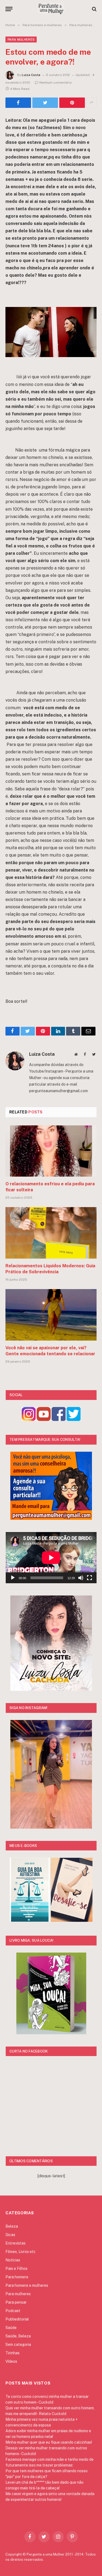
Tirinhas (13, 2353)
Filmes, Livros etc (21, 2252)
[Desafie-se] (72, 1920)
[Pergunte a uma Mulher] (51, 9)
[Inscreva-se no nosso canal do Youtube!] (44, 1419)
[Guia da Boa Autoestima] (30, 1920)
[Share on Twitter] (18, 103)
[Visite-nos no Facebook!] (59, 1419)
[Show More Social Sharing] (91, 103)
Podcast (13, 2311)
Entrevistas (16, 2243)
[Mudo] (81, 1578)
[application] (51, 1558)
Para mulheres (21, 39)
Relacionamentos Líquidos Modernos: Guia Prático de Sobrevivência (50, 1269)
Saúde (11, 2328)
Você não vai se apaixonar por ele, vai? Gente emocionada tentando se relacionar (50, 1351)
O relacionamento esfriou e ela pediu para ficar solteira (50, 1187)
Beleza (12, 2226)
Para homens (17, 2277)
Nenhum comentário (56, 83)
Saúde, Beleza (18, 2336)
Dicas (10, 2235)
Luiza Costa (31, 75)
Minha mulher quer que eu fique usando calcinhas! (49, 2442)
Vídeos (11, 2361)
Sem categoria (18, 2344)
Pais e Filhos (16, 2269)
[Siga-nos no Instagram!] (29, 1419)
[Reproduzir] (13, 1578)
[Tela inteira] (89, 1578)
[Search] (94, 9)
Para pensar (16, 2302)
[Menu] (9, 9)
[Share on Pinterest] (72, 103)
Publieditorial (17, 2319)
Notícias (13, 2260)
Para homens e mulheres (27, 2285)
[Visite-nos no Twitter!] (74, 1419)
